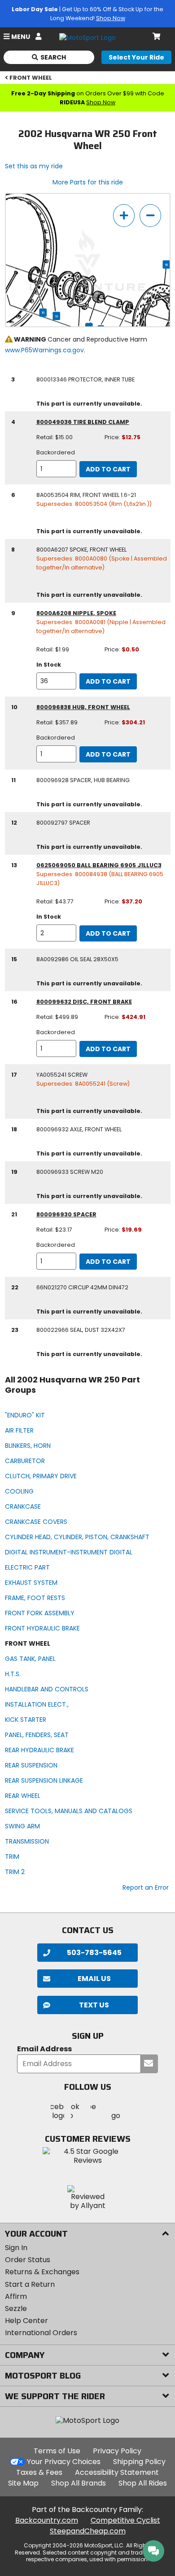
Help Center (26, 2321)
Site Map (23, 2483)
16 (167, 265)
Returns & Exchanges (42, 2272)
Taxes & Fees (39, 2472)
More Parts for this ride (88, 182)
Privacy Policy (117, 2451)
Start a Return (30, 2284)
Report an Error (146, 1887)
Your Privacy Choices (64, 2462)
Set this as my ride (34, 166)
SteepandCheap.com (88, 2531)
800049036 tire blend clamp (83, 422)
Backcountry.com (47, 2520)
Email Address (44, 2049)
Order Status (28, 2260)
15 (43, 312)
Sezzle (16, 2309)
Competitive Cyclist (125, 2520)
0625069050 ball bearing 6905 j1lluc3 (99, 865)
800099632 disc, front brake (84, 1002)
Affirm (16, 2296)
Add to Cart (108, 469)
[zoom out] (150, 216)
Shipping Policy (139, 2462)
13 (57, 316)
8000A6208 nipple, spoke (76, 613)
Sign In (16, 2248)
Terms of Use (57, 2451)
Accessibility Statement (117, 2472)
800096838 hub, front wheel (83, 707)
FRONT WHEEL (31, 78)
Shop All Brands (79, 2483)
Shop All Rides (143, 2483)
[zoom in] (124, 216)
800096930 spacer (66, 1214)
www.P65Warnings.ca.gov (44, 350)
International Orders (41, 2333)
